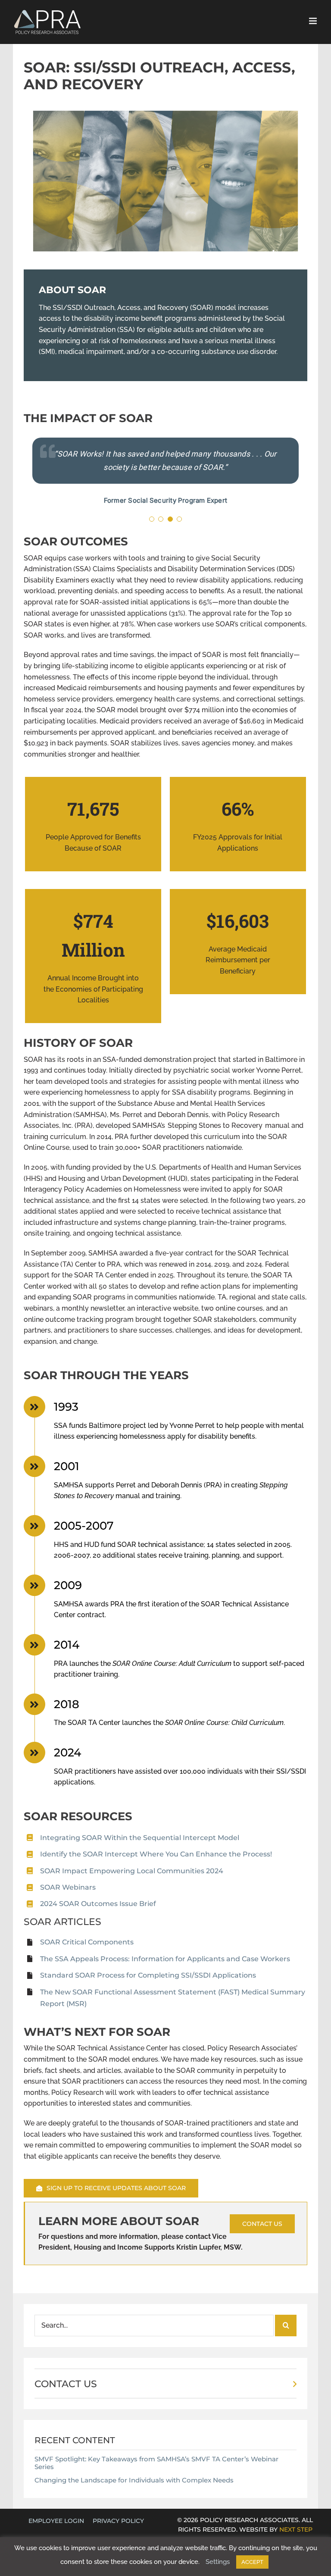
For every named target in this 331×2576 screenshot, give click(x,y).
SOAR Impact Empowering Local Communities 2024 (132, 1871)
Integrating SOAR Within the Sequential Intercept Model (140, 1838)
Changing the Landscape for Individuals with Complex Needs (134, 2480)
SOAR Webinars (68, 1887)
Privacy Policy (118, 2521)
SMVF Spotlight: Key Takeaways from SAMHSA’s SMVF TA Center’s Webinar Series (156, 2463)
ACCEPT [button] (252, 2562)
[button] (152, 519)
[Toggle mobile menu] (314, 21)
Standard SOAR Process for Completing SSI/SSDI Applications (148, 1975)
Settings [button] (218, 2562)
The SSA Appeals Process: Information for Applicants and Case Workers (165, 1959)
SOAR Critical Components (87, 1942)
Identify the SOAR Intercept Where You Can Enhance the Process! (156, 1854)
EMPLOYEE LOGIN (56, 2521)
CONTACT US (66, 2384)
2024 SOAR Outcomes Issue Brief (98, 1904)
